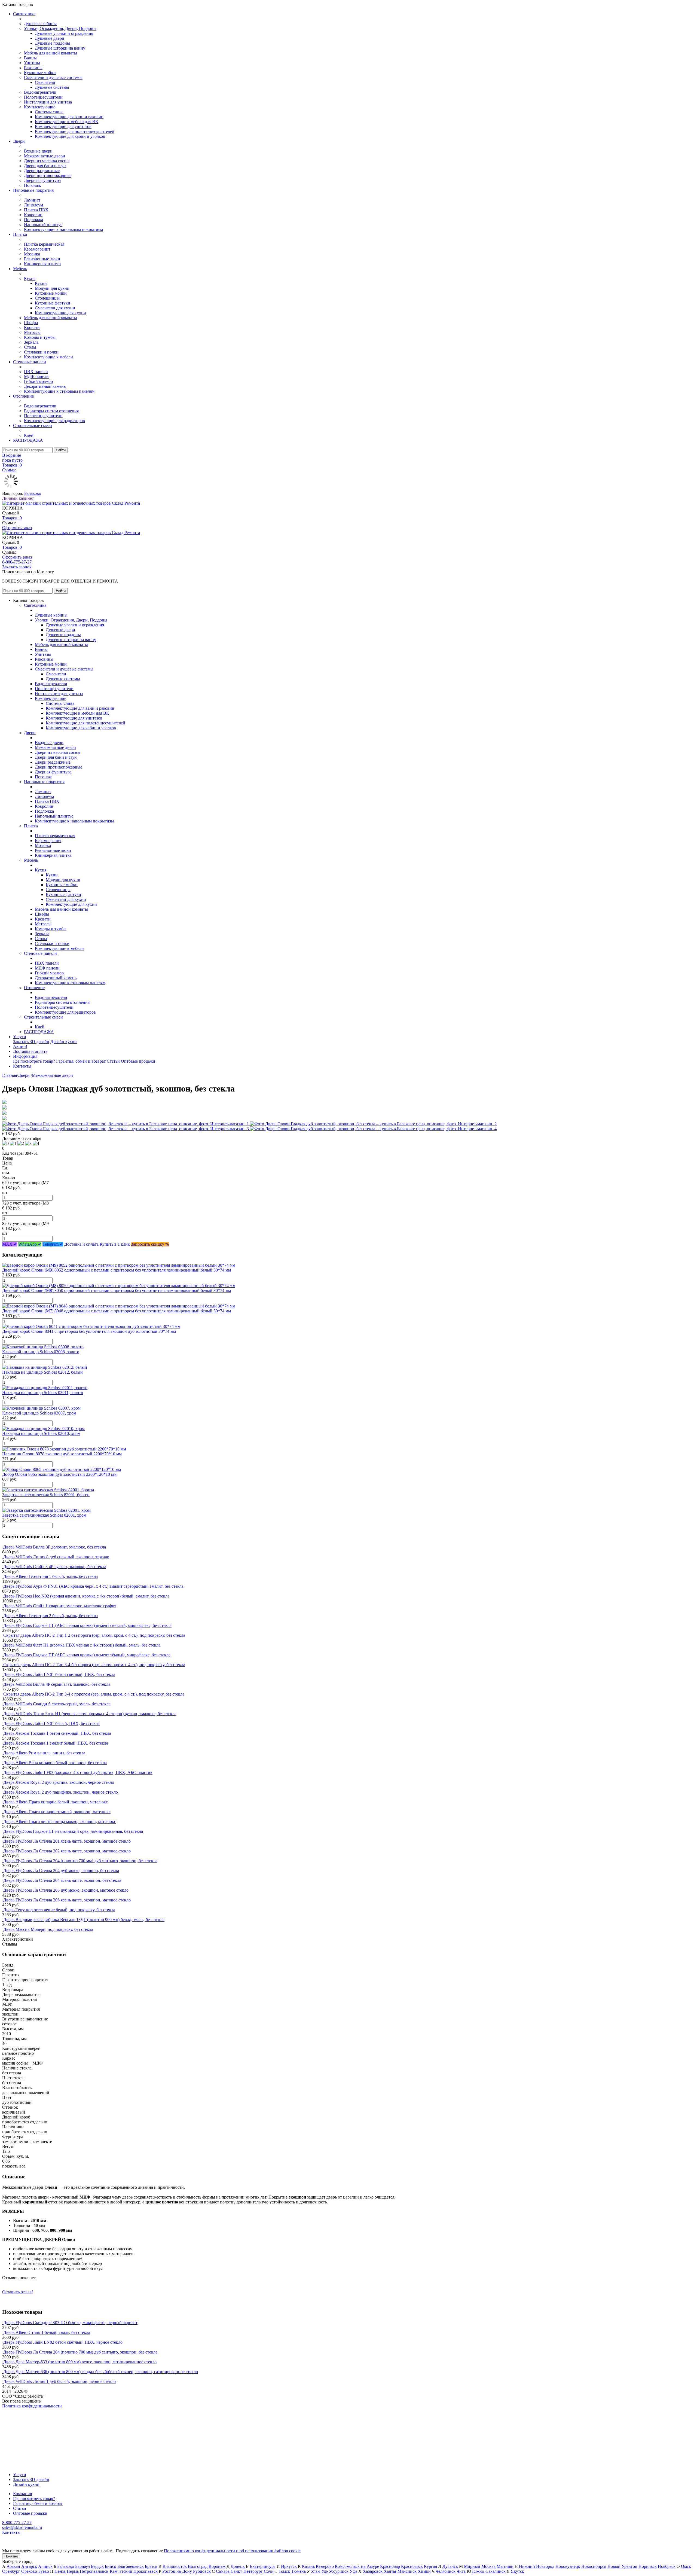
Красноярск (412, 2566)
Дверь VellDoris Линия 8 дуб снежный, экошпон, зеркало (56, 1557)
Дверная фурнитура (42, 180)
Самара (223, 2571)
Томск (284, 2571)
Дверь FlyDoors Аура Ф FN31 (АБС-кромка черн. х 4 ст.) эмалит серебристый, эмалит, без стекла (93, 1586)
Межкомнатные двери (45, 156)
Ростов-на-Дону (177, 2571)
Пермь (73, 2571)
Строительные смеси (33, 426)
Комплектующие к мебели (48, 357)
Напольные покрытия (33, 190)
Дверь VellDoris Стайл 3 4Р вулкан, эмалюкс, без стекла (55, 1567)
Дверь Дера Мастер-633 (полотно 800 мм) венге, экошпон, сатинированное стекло (80, 2362)
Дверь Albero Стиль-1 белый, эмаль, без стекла (47, 2332)
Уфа (353, 2571)
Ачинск (45, 2566)
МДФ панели (36, 377)
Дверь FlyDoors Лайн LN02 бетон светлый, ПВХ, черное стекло (63, 2342)
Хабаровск (373, 2571)
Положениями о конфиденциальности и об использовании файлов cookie (232, 2551)
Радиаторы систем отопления (51, 411)
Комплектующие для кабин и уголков (70, 136)
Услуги (20, 1037)
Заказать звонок (17, 567)
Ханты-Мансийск (400, 2571)
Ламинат (32, 200)
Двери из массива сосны (47, 161)
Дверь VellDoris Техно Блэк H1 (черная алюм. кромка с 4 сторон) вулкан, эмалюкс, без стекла (90, 1714)
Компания (22, 2494)
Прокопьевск (146, 2571)
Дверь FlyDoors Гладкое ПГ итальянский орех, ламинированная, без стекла (73, 1831)
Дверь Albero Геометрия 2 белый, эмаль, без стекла (51, 1616)
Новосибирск (594, 2566)
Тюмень (298, 2571)
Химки (424, 2571)
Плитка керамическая (44, 244)
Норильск (648, 2566)
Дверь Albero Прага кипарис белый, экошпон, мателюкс (56, 1802)
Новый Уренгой (622, 2566)
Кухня (30, 278)
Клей (29, 435)
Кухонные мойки (40, 73)
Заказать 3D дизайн (31, 1042)
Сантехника (24, 14)
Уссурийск (339, 2571)
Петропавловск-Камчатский (106, 2571)
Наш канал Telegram (21, 2421)
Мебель (20, 269)
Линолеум (33, 205)
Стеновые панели (30, 362)
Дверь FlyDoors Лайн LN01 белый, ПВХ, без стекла (51, 1723)
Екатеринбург (263, 2566)
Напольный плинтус (43, 225)
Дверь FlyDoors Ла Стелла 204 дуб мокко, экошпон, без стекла (61, 1871)
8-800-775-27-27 (17, 562)
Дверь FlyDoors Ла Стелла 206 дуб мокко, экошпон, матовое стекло (66, 1890)
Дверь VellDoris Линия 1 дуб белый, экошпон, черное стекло (59, 2381)
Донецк (238, 2566)
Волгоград (198, 2566)
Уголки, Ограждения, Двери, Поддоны (60, 28)
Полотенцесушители (43, 97)
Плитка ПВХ (36, 210)
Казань (308, 2566)
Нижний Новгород (537, 2566)
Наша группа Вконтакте (25, 2411)
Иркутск (289, 2566)
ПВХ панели (36, 372)
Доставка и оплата (30, 1051)
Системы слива (49, 112)
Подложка (33, 220)
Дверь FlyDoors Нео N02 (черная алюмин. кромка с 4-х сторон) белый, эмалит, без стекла (86, 1596)
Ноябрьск (667, 2566)
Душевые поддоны (52, 43)
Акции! (20, 1046)
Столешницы (47, 298)
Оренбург (11, 2571)
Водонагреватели (40, 92)
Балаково (33, 493)
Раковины (33, 68)
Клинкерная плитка (42, 264)
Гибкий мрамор (38, 381)
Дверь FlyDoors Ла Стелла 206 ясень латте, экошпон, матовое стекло (67, 1900)
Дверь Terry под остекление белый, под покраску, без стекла (59, 1910)
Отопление (23, 396)
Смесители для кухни (55, 308)
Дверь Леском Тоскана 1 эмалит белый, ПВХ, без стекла (56, 1743)
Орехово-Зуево (35, 2571)
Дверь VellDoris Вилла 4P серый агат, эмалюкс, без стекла (57, 1684)
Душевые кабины (40, 24)
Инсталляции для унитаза (48, 102)
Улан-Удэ (319, 2571)
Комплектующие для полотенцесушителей (75, 131)
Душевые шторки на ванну (60, 48)
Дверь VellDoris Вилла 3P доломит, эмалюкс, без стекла (55, 1547)
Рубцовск (202, 2571)
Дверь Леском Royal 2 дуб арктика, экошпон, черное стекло (59, 1782)
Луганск (450, 2566)
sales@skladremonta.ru (22, 2527)
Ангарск (29, 2566)
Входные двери (38, 151)
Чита (461, 2571)
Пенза (60, 2571)
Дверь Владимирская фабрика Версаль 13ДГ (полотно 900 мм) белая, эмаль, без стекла (84, 1920)
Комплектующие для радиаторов (54, 421)
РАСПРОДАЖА (28, 440)
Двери (19, 141)
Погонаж (32, 185)
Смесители (45, 82)
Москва (488, 2566)
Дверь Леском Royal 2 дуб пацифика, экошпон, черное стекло (61, 1792)
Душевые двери (50, 38)
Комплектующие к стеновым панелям (59, 391)
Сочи (269, 2571)
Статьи (113, 1061)
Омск (686, 2566)
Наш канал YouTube (21, 2416)
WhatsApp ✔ (30, 1244)
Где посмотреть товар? (34, 1061)
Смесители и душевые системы (53, 77)
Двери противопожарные (48, 176)
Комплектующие (40, 107)
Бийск (111, 2566)
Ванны (30, 58)
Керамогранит (37, 249)
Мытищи (505, 2566)
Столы (30, 347)
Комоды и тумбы (40, 337)
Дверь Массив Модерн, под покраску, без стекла (48, 1929)
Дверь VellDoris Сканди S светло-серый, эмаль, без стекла (57, 1704)
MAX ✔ (10, 1244)
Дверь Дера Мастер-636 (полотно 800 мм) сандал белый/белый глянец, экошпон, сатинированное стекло (101, 2372)
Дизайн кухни (64, 1042)
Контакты (22, 1066)
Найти (61, 450)
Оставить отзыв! (18, 2292)
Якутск (517, 2571)
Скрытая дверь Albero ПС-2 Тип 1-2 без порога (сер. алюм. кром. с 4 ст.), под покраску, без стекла (94, 1635)
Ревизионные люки (42, 259)
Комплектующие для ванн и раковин (69, 117)
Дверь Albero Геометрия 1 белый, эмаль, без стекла (51, 1576)
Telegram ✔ (53, 1244)
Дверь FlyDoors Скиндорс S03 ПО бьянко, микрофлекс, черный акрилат (70, 2323)
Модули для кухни (52, 288)
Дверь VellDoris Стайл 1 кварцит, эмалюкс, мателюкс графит (60, 1606)
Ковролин (33, 215)
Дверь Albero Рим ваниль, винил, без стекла (44, 1753)
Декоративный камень (45, 386)
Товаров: (12, 518)
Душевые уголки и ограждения (64, 33)
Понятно (11, 2556)
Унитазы (32, 63)
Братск (151, 2566)
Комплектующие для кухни (60, 313)
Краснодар (390, 2566)
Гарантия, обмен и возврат (81, 1061)
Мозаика (32, 254)
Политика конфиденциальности (32, 2406)
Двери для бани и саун (45, 166)
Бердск (97, 2566)
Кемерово (325, 2566)
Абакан (13, 2566)
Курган (431, 2566)
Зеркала (31, 342)
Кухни (41, 283)
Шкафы (31, 323)
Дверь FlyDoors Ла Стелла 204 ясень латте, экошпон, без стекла (62, 1880)
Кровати (32, 327)
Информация (25, 1056)
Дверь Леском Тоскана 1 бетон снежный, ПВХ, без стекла (57, 1733)
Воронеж (217, 2566)
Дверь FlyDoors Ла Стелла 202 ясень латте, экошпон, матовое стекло (67, 1851)
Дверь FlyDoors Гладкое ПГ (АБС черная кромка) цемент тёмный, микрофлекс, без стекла (87, 1655)
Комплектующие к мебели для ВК (67, 122)
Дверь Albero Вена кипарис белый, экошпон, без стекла (55, 1763)
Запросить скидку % (150, 1244)
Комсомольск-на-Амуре (357, 2566)
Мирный (472, 2566)
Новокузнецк (568, 2566)
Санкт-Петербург (247, 2571)
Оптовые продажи (138, 1061)
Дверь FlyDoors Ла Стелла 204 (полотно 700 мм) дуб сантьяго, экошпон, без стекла (80, 1861)
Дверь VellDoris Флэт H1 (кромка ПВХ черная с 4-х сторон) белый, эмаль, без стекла (82, 1645)
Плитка (20, 234)
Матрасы (32, 332)
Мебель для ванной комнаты (51, 53)
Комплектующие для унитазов (63, 126)
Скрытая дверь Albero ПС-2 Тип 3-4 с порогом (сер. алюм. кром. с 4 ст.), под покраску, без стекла (94, 1694)
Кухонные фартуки (53, 303)
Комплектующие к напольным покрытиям (63, 229)
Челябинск (446, 2571)
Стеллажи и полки (41, 352)
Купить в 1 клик (115, 1244)
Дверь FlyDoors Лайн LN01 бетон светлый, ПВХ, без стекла (59, 1674)
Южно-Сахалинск (489, 2571)
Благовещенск (131, 2566)
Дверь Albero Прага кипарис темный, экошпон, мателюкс (57, 1812)
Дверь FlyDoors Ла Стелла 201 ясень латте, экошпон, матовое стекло (67, 1841)
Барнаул (82, 2566)
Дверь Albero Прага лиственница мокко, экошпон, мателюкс (60, 1822)
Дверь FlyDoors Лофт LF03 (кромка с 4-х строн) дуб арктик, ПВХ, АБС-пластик (78, 1772)
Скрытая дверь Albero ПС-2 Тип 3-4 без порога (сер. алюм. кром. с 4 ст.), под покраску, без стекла (94, 1665)
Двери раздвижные (42, 171)
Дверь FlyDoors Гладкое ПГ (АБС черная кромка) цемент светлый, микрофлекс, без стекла (87, 1625)
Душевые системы (52, 87)
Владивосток (175, 2566)
